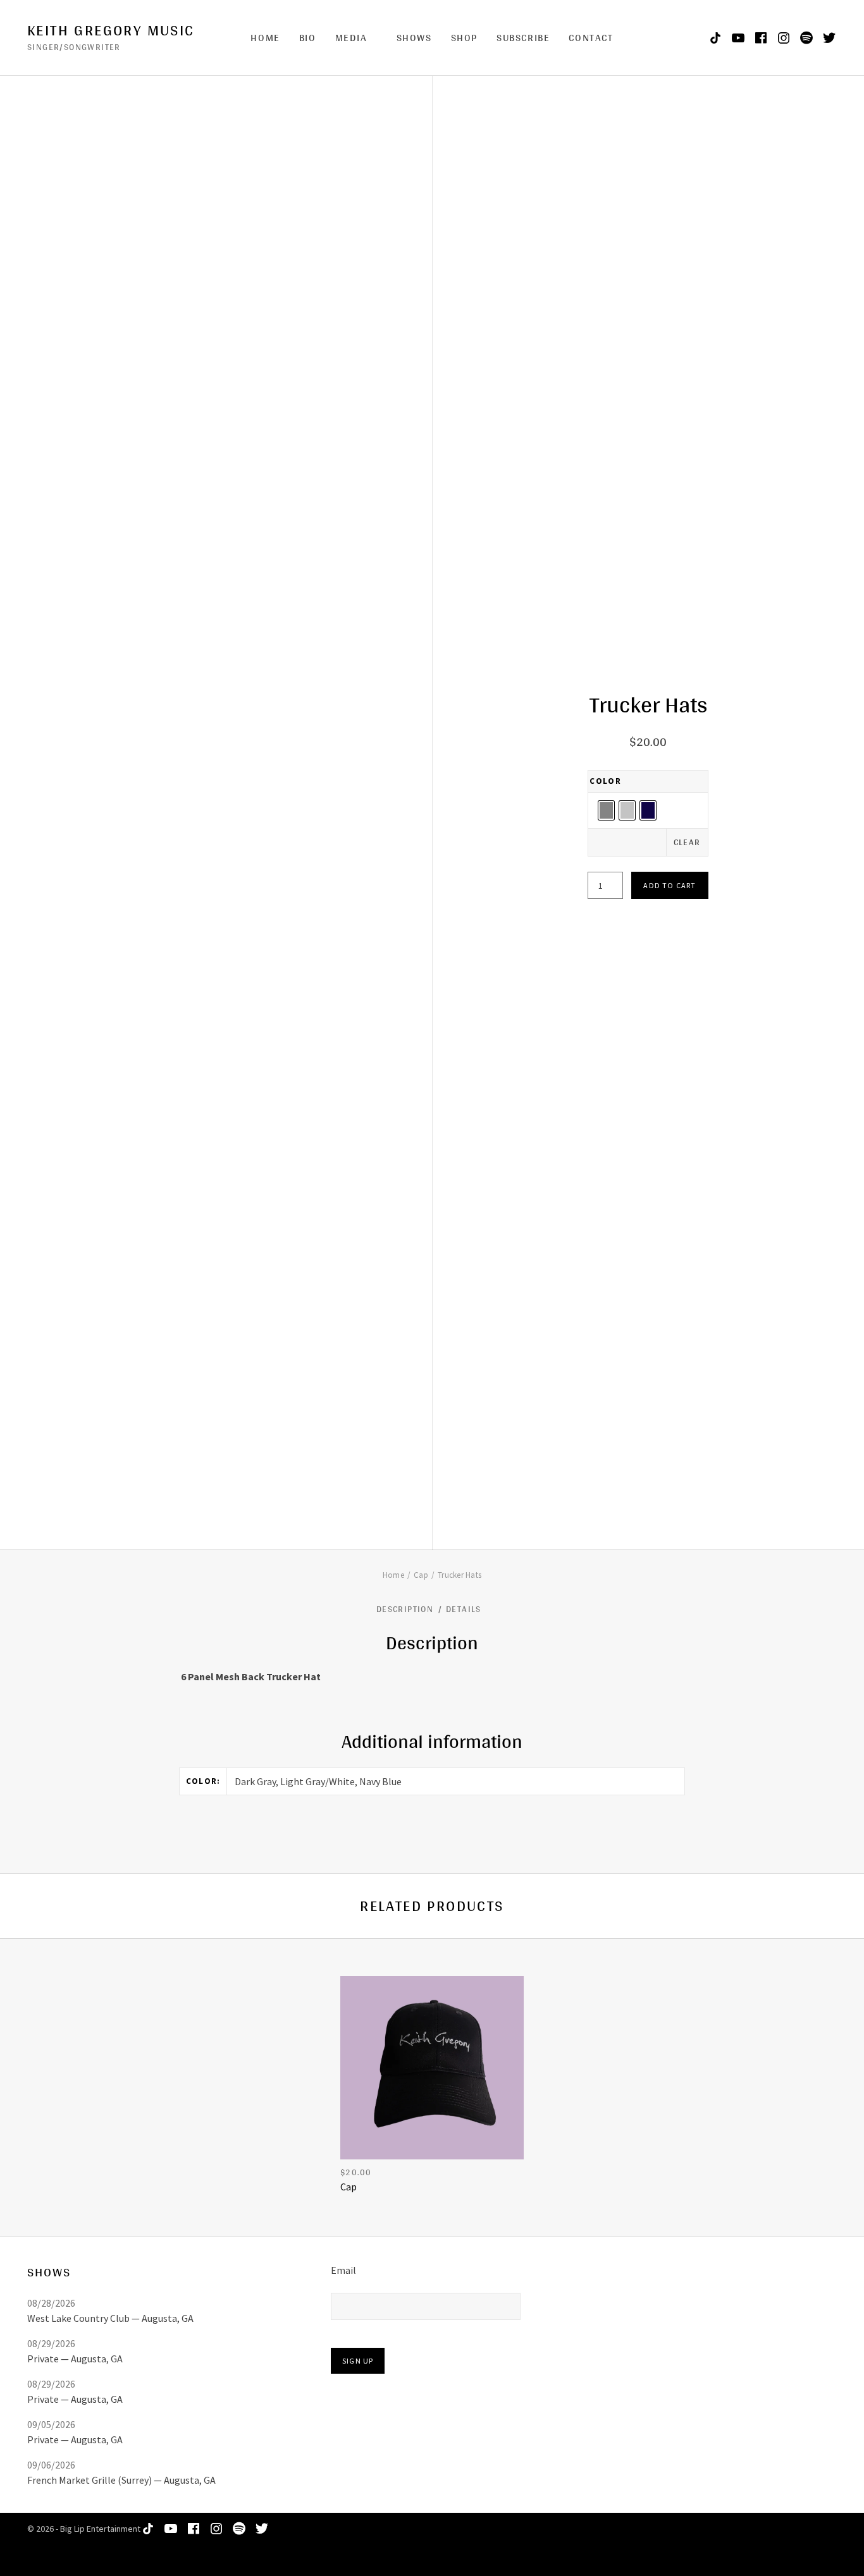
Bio (308, 38)
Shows (414, 38)
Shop (464, 38)
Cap (421, 1575)
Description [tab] (406, 1609)
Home (265, 38)
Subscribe (523, 38)
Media (351, 38)
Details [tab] (465, 1609)
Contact (591, 38)
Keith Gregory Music (111, 30)
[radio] (606, 810)
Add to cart (670, 885)
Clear (687, 842)
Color (605, 781)
